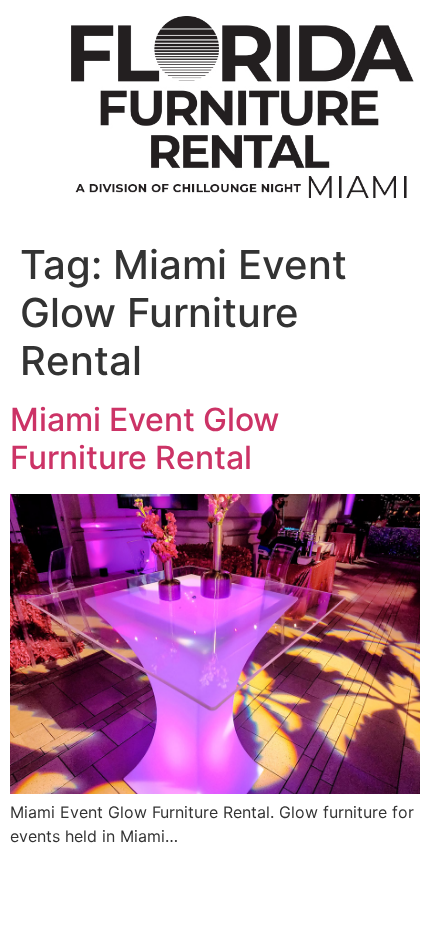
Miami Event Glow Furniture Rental (144, 438)
